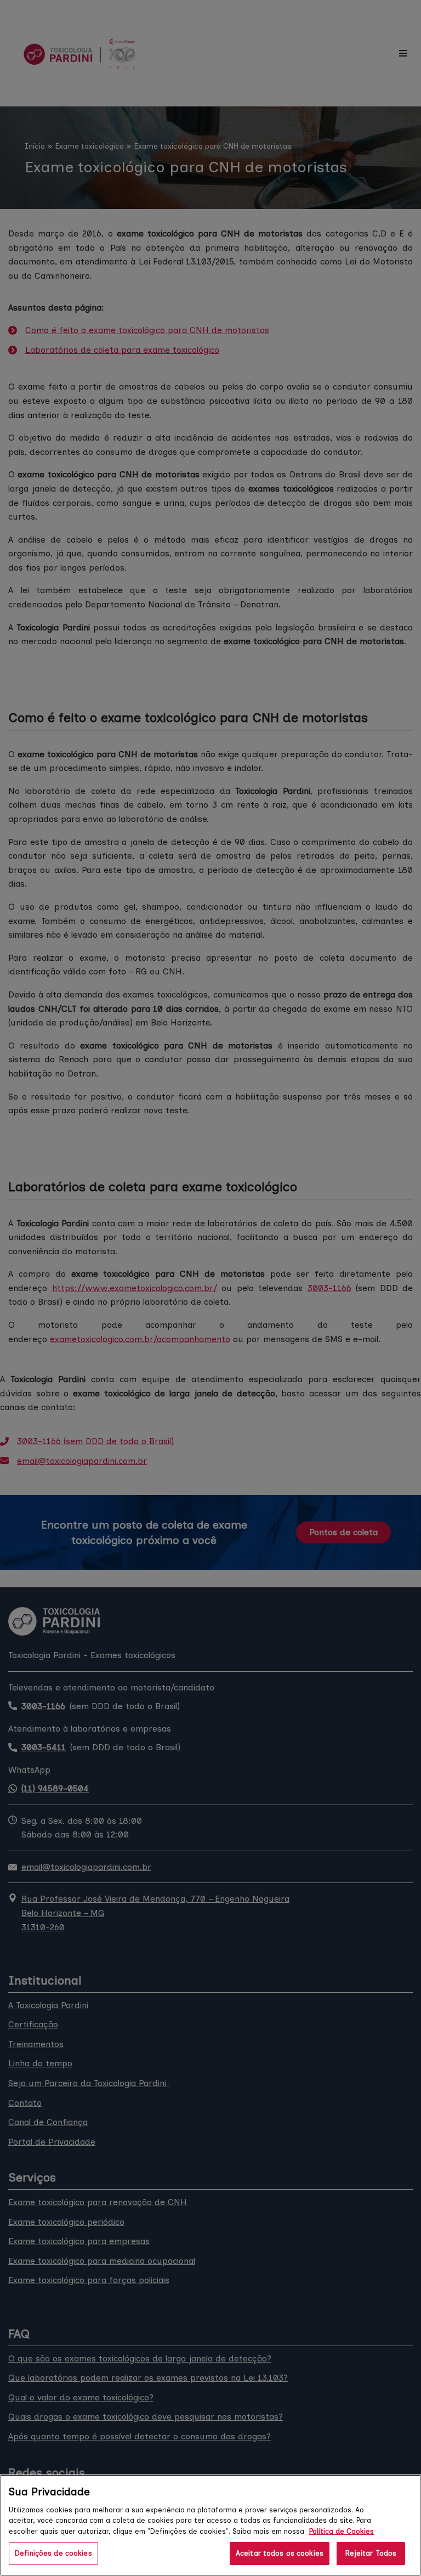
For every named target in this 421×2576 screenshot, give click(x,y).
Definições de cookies (53, 2553)
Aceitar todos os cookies (280, 2553)
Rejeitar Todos (371, 2553)
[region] (210, 2525)
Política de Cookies (342, 2531)
